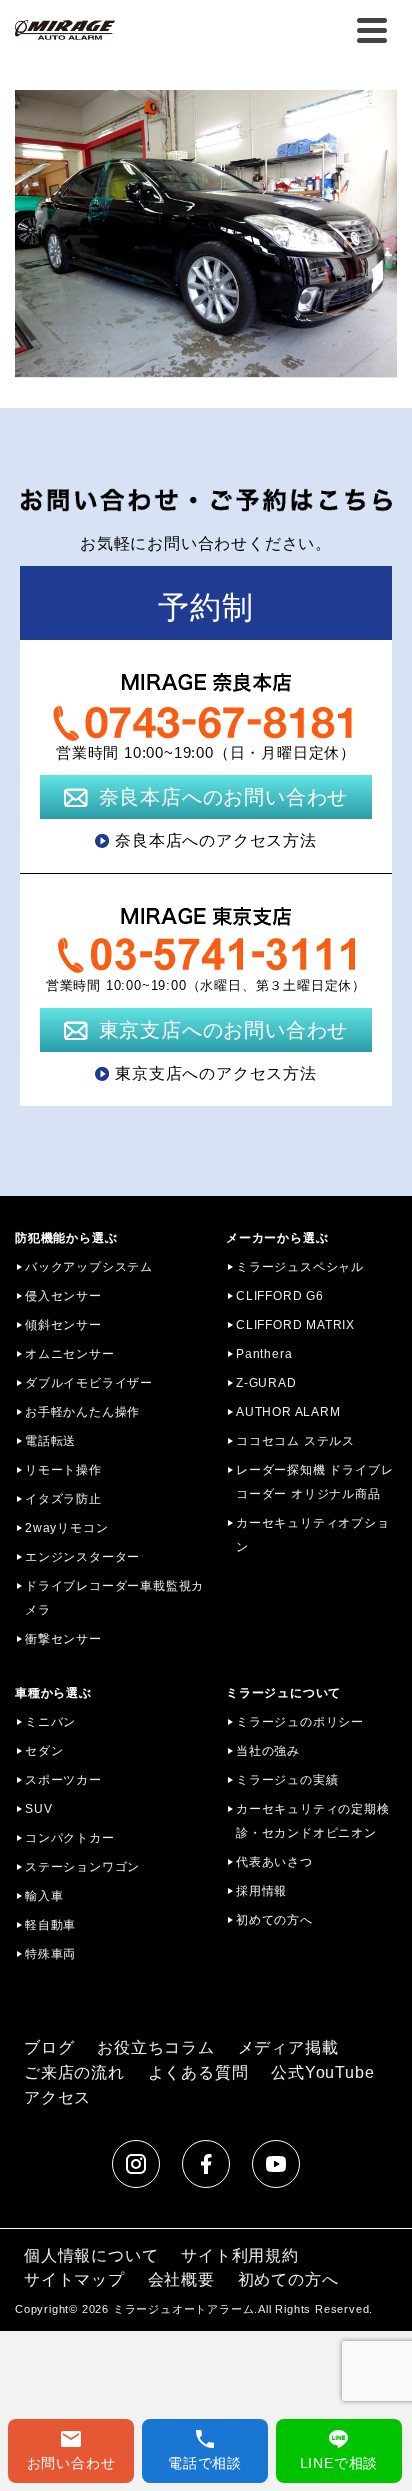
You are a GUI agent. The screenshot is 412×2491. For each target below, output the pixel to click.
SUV (38, 1809)
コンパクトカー (70, 1838)
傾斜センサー (63, 1325)
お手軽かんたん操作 (82, 1412)
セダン (44, 1751)
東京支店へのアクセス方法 (216, 1073)
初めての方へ (274, 1920)
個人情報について (91, 2255)
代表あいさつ (274, 1862)
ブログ (49, 2047)
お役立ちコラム (156, 2047)
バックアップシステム (89, 1267)
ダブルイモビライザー (89, 1383)
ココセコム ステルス (295, 1441)
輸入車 (44, 1896)
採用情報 (261, 1891)
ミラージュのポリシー (300, 1722)
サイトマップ (74, 2279)
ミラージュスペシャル (300, 1267)
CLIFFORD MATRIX (295, 1325)
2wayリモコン (66, 1528)
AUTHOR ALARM (288, 1412)
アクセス (57, 2097)
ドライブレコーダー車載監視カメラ (114, 1598)
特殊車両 (50, 1954)
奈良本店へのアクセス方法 (216, 840)
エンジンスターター (82, 1557)
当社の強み (268, 1751)
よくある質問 (198, 2072)
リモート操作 (63, 1470)
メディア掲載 (288, 2047)
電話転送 (50, 1441)
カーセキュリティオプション (313, 1535)
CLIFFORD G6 (280, 1296)
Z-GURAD (266, 1383)
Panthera (264, 1354)
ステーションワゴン (82, 1867)
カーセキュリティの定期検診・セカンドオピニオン (313, 1821)
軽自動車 (50, 1925)
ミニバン (50, 1722)
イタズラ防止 (63, 1499)
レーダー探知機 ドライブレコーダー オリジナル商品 (314, 1482)
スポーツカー (63, 1780)
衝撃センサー (63, 1639)
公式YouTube (322, 2072)
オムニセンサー (70, 1354)
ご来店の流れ (74, 2072)
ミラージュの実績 (287, 1780)
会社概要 (181, 2279)
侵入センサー (63, 1296)
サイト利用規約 (240, 2255)
